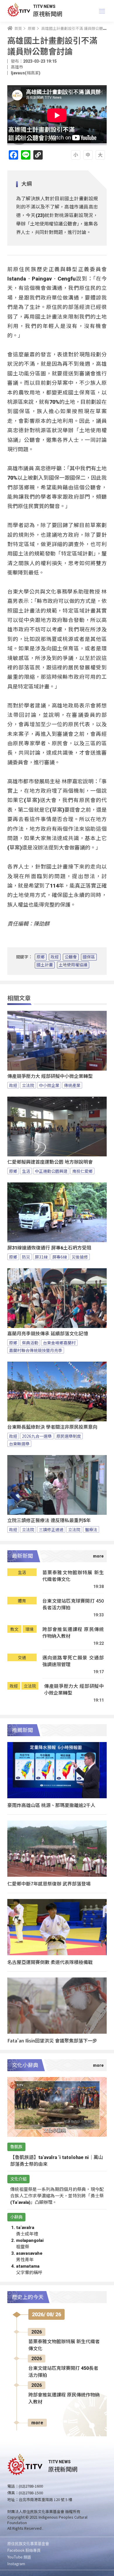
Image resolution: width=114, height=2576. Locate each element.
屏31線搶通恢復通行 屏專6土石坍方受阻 (49, 1248)
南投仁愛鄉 (82, 1171)
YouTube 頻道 (19, 2557)
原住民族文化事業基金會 (28, 2543)
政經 (55, 957)
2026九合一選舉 (37, 1436)
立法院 (28, 1085)
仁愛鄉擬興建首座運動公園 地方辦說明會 (50, 1162)
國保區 (89, 957)
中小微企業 (49, 1085)
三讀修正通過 (51, 1529)
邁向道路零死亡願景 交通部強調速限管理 (73, 1661)
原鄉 (41, 957)
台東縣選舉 (19, 1444)
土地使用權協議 (73, 965)
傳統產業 (72, 1085)
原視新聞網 (48, 14)
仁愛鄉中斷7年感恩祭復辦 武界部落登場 (49, 1883)
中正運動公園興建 (51, 1171)
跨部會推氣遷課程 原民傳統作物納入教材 (73, 1633)
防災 (26, 1257)
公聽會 (71, 957)
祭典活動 (30, 1343)
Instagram (16, 2564)
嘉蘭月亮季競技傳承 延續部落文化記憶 (48, 1334)
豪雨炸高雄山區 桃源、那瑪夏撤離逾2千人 (51, 1805)
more (37, 2423)
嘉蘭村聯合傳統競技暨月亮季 (36, 1350)
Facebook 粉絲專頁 (24, 2550)
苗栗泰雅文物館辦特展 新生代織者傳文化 (73, 1576)
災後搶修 (80, 1257)
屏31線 (41, 1257)
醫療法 (91, 1529)
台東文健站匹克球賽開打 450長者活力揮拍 (73, 1604)
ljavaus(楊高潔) (26, 73)
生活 (26, 1171)
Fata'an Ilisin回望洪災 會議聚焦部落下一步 (52, 2040)
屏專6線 (60, 1257)
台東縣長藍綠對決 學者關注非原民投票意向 (52, 1427)
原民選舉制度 (69, 1436)
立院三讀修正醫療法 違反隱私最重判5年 (49, 1521)
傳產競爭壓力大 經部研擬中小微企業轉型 (50, 1076)
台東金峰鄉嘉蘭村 (59, 1343)
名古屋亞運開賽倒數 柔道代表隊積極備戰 (50, 1962)
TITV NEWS (44, 6)
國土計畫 (45, 965)
